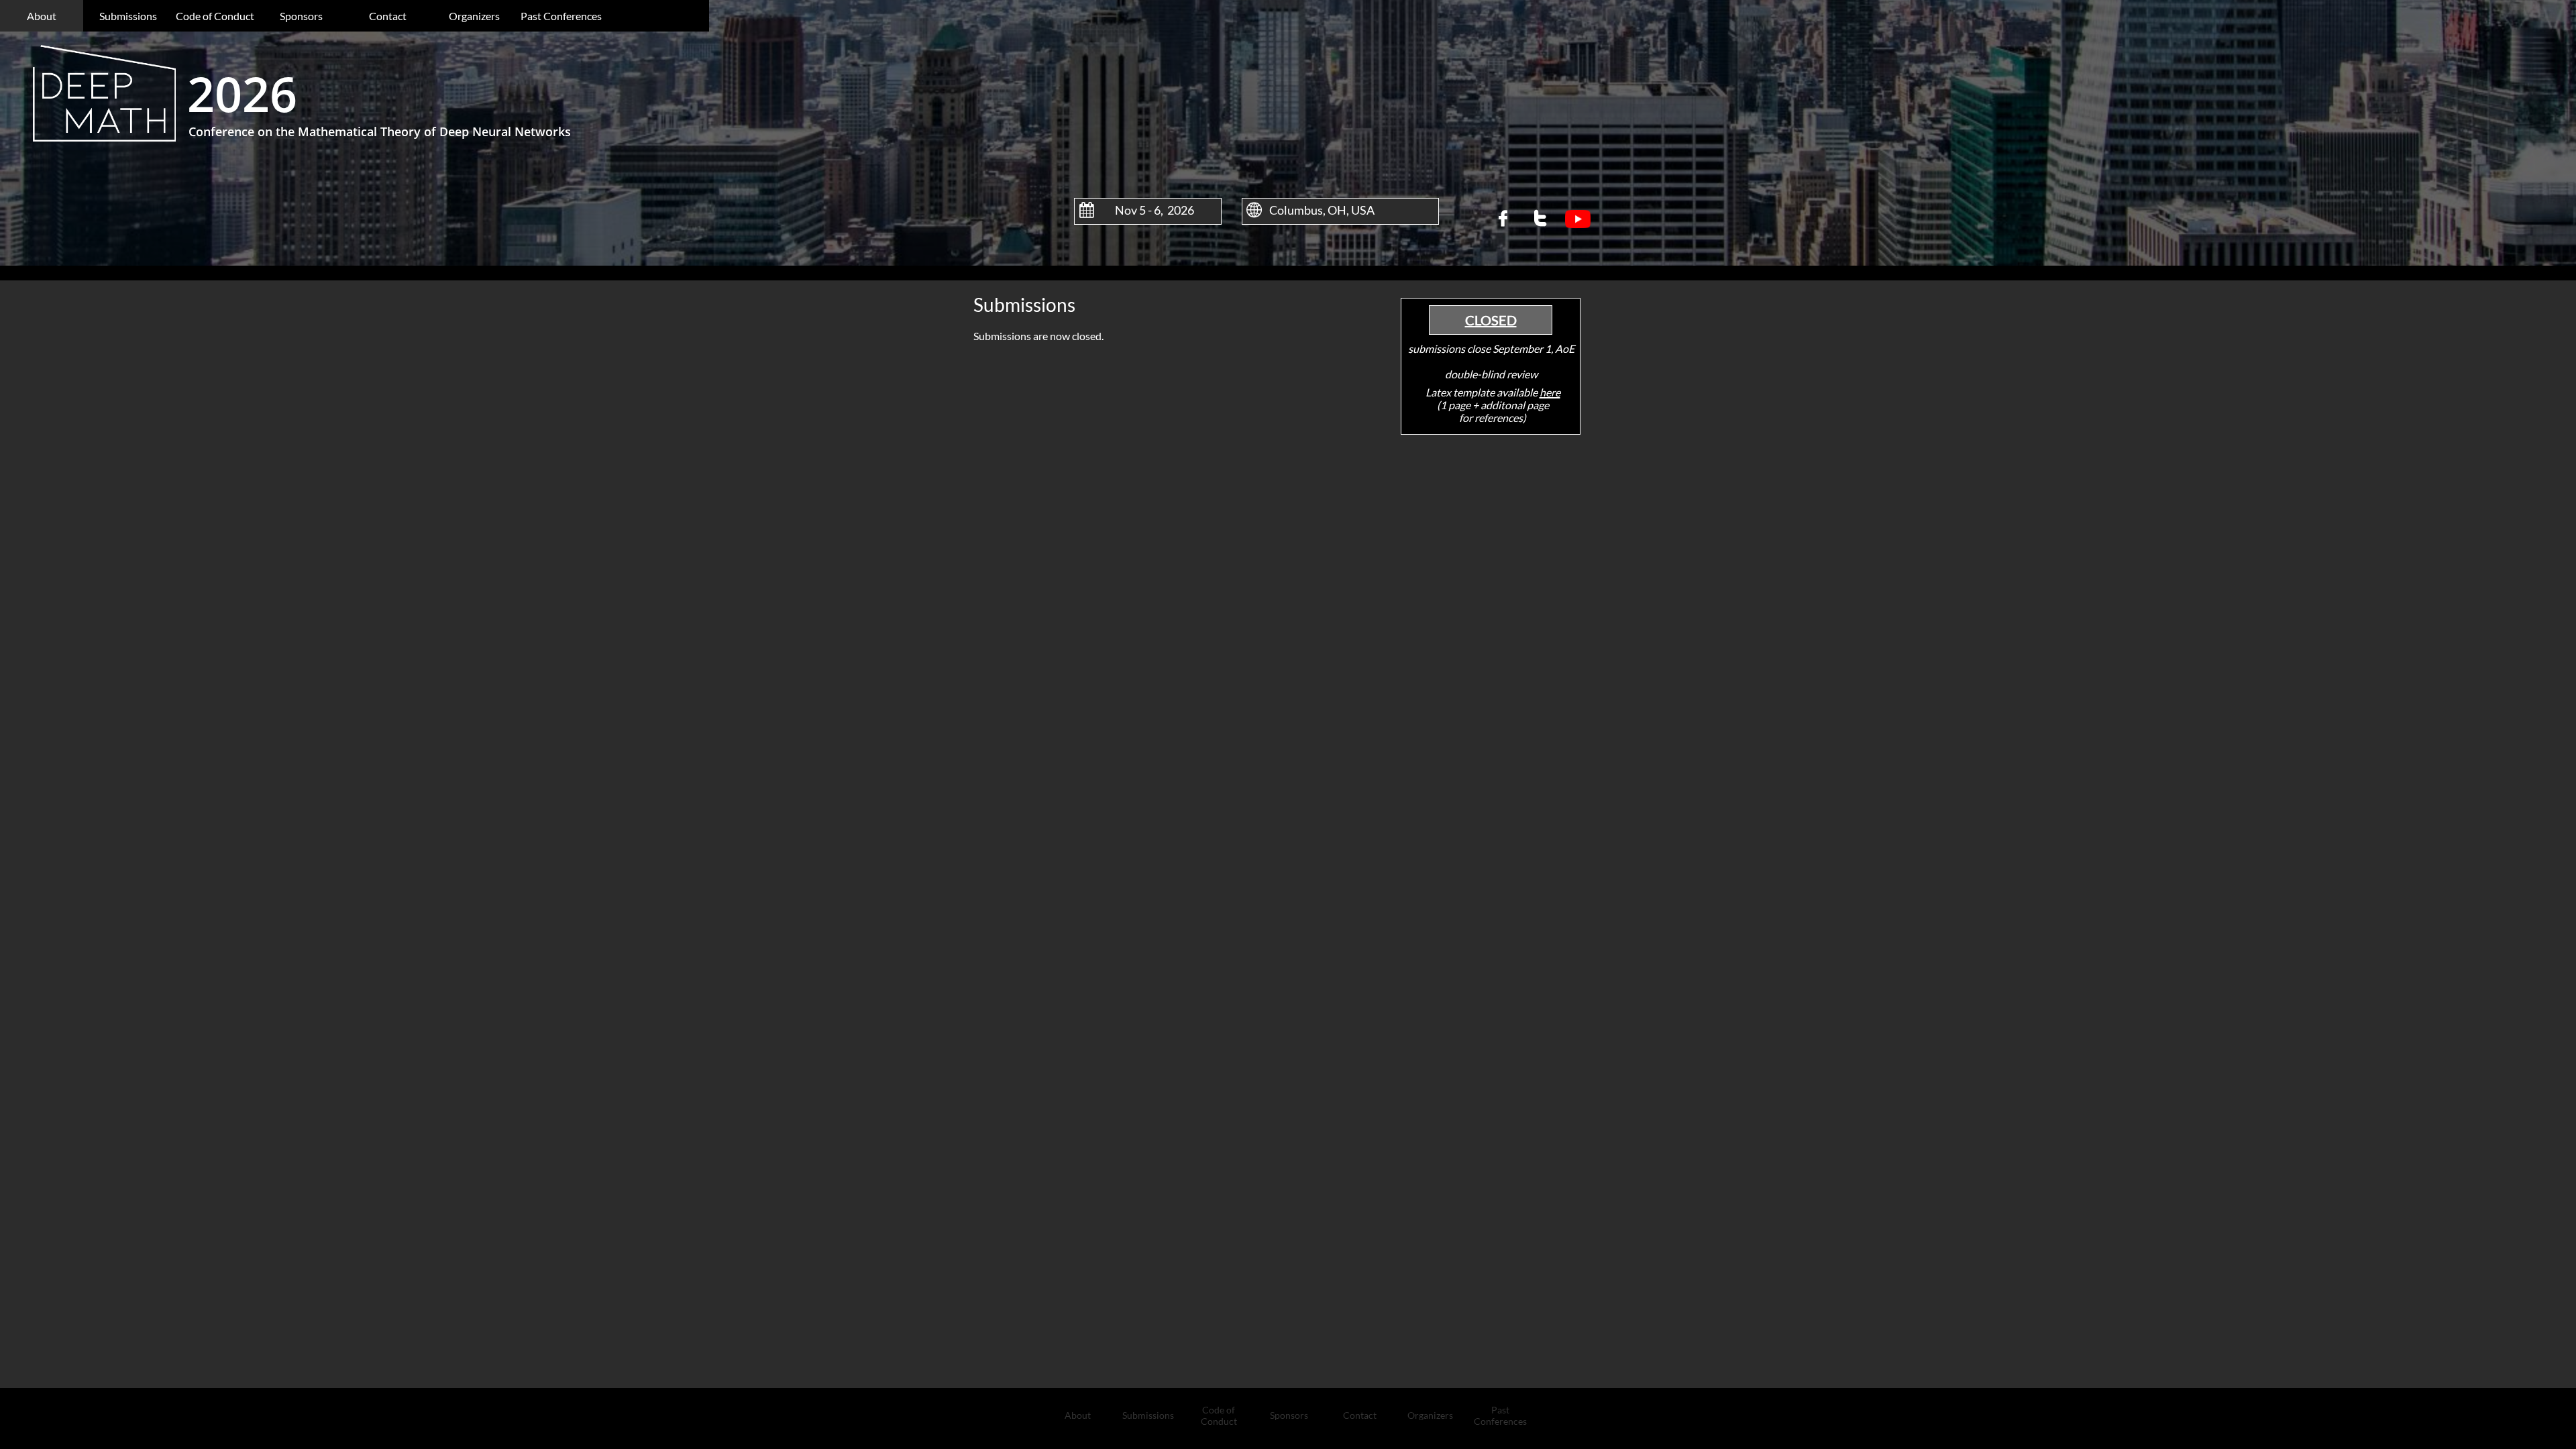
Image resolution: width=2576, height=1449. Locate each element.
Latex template (1460, 392)
